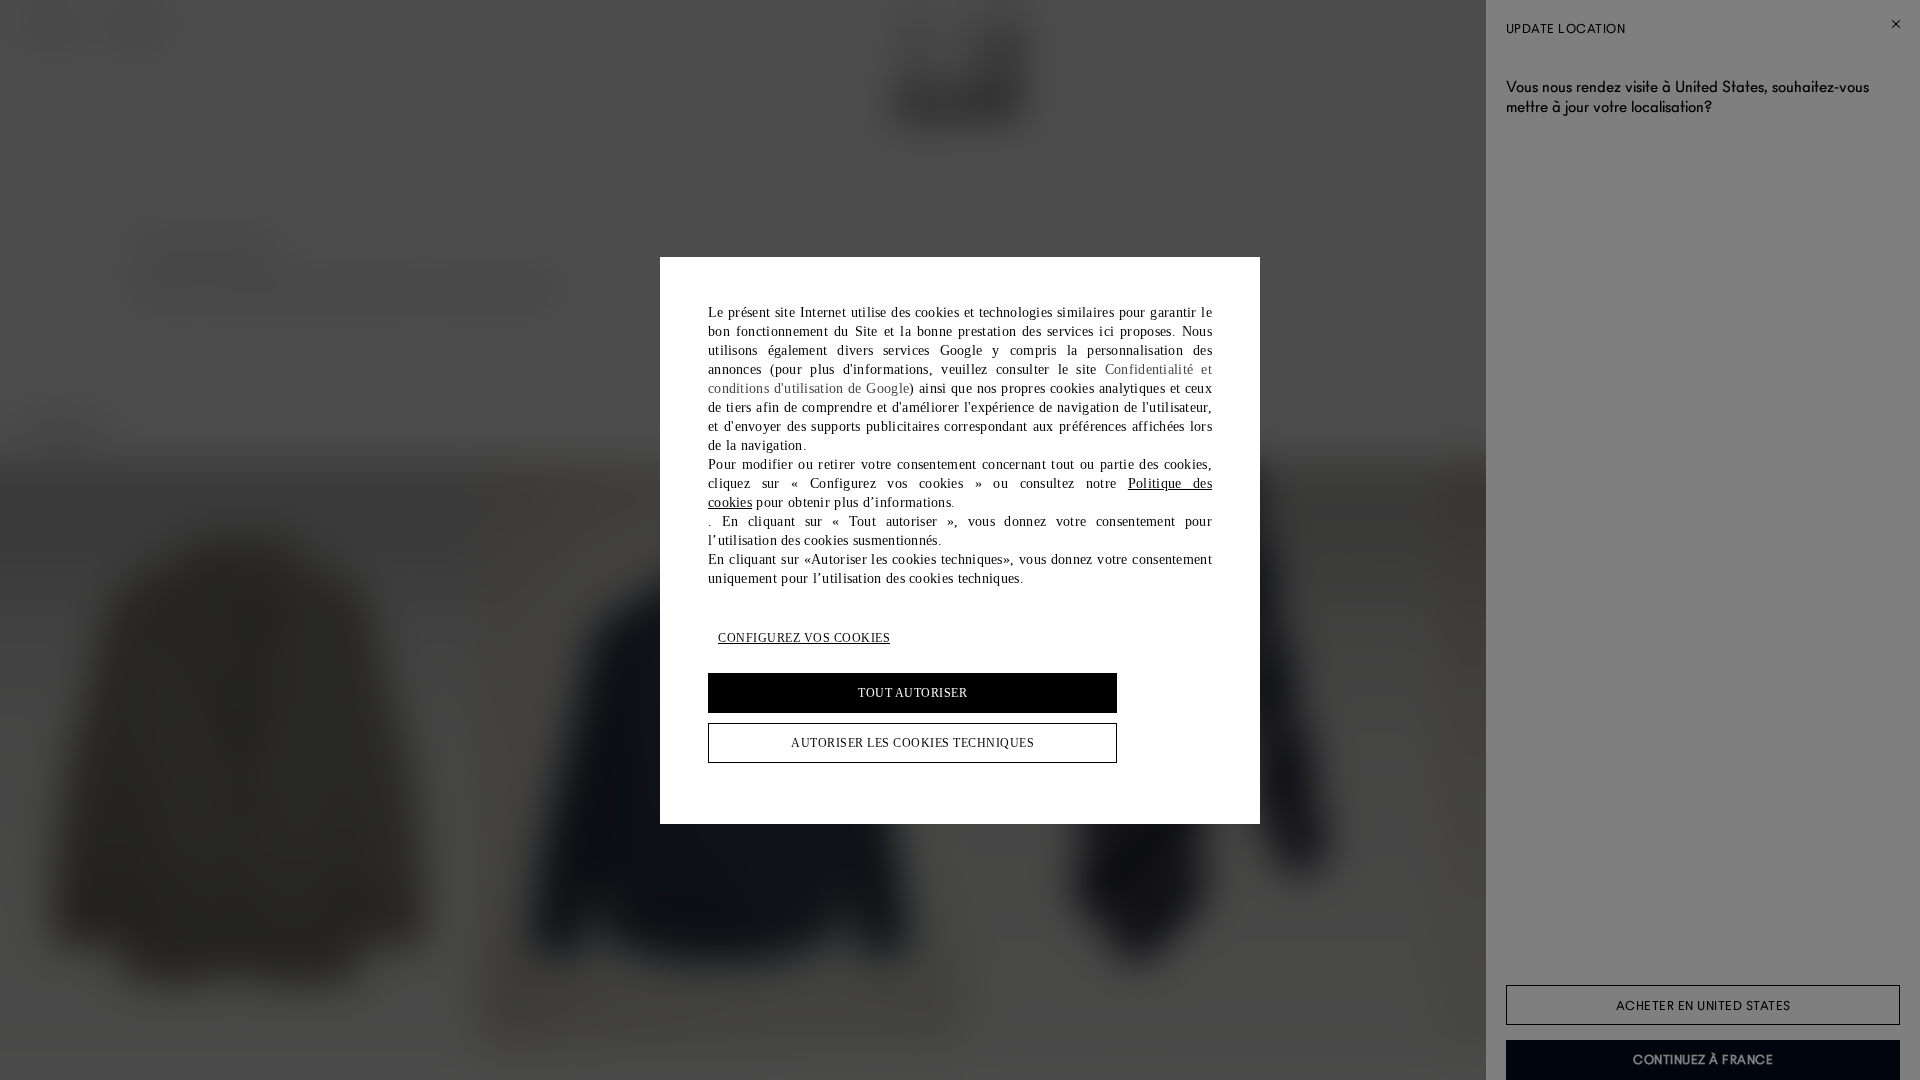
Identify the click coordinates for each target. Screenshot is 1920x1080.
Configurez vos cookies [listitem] (804, 638)
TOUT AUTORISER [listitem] (912, 693)
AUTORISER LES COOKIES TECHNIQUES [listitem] (912, 743)
